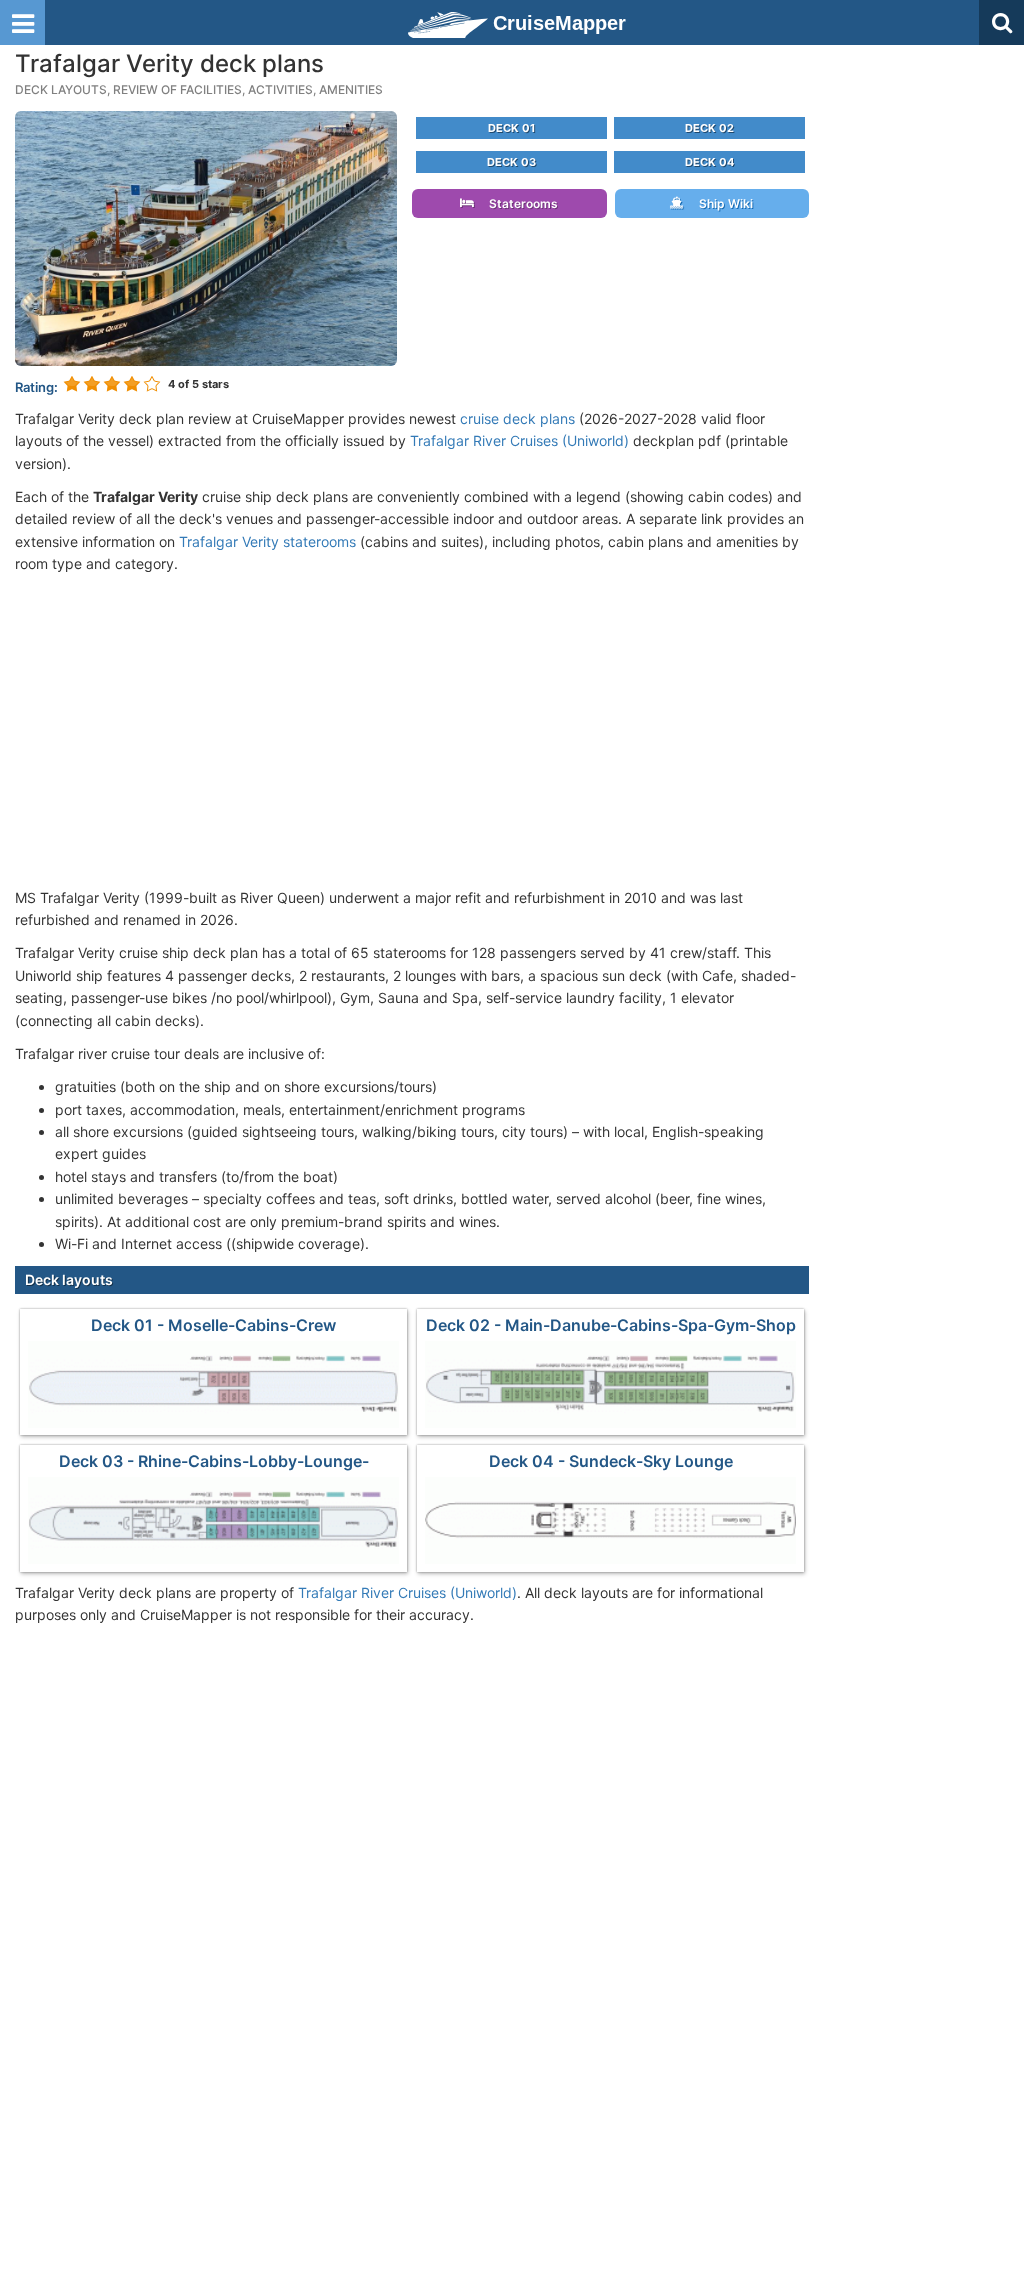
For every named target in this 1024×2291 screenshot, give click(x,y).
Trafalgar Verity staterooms (267, 541)
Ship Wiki (721, 203)
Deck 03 (511, 162)
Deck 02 (709, 128)
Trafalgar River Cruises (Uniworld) (519, 440)
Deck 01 (511, 128)
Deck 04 (709, 162)
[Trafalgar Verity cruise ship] (206, 236)
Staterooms (519, 203)
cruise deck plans (517, 418)
